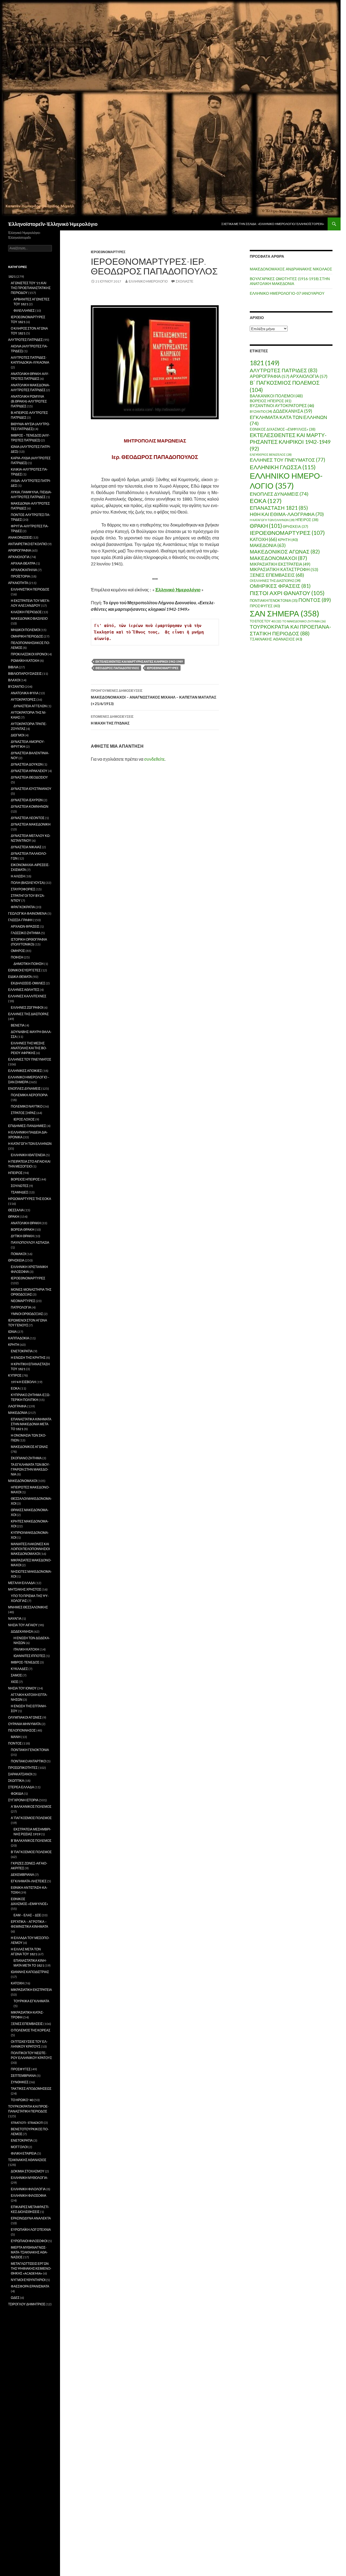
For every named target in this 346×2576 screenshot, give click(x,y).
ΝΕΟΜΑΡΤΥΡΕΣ (23, 1301)
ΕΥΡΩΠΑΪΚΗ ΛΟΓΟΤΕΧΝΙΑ (31, 2230)
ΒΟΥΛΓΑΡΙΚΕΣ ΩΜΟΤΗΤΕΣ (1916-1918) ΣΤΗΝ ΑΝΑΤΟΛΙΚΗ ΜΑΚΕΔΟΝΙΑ (290, 281)
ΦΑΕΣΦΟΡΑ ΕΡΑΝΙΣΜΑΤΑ (30, 2286)
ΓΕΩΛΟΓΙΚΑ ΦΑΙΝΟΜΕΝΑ (27, 913)
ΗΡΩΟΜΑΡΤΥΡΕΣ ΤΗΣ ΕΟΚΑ (30, 1199)
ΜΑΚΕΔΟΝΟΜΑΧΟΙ (278, 558)
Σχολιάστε (184, 281)
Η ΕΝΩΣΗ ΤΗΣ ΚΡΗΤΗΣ (28, 1358)
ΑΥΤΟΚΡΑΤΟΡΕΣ (23, 700)
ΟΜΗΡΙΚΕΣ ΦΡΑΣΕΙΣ (280, 586)
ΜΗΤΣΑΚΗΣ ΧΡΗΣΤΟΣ (25, 1589)
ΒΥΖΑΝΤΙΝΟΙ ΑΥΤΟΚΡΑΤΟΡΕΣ (282, 406)
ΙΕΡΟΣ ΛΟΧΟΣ (24, 1119)
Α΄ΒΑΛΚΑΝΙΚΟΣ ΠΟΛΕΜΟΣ (31, 1807)
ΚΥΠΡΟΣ (15, 1375)
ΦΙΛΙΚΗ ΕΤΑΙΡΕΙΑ (24, 2153)
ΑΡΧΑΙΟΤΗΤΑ (18, 583)
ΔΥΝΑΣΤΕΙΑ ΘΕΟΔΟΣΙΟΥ (29, 777)
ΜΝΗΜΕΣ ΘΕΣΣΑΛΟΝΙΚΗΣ (28, 1607)
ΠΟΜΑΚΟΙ (18, 1254)
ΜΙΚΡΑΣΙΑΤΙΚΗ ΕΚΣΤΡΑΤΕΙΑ (280, 564)
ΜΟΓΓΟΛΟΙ (19, 2147)
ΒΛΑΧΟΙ (14, 680)
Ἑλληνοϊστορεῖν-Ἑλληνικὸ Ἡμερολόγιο (53, 224)
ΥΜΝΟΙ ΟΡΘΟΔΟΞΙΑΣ (27, 1314)
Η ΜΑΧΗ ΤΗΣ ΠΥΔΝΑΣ (112, 720)
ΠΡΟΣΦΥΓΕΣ (265, 606)
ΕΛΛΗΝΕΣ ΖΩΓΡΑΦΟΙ (27, 1007)
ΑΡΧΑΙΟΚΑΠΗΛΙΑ (24, 570)
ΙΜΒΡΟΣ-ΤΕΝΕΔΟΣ (25, 1662)
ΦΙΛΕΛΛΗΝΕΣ (24, 311)
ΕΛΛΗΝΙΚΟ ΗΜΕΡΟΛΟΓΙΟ (148, 281)
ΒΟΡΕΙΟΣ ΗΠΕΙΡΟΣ (271, 401)
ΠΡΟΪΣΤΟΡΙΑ (20, 576)
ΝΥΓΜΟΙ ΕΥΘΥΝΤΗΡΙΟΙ (28, 2280)
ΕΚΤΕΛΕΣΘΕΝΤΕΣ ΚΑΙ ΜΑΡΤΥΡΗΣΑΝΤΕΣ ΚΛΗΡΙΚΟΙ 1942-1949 (139, 661)
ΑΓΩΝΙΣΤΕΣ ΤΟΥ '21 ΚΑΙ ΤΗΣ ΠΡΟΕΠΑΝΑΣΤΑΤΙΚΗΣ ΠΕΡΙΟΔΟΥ (31, 288)
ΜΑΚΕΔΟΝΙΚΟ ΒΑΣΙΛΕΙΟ (29, 618)
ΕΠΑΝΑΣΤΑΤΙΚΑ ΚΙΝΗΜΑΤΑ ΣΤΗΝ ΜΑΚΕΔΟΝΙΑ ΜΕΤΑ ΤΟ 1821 (31, 1424)
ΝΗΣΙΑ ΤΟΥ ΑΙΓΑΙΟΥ (23, 1625)
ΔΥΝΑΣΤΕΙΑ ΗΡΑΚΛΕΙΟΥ (29, 771)
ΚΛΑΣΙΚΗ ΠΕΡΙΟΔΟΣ (26, 612)
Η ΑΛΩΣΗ (18, 876)
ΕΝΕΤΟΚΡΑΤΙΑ (22, 1351)
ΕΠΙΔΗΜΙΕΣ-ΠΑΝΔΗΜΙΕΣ (27, 1126)
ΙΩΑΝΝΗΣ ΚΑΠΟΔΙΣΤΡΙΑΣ (30, 1972)
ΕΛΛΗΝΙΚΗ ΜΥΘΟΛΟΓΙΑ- (29, 2178)
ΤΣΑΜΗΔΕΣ (19, 1192)
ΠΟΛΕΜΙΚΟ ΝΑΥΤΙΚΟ (27, 1106)
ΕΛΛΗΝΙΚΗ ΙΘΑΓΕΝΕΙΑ (28, 1155)
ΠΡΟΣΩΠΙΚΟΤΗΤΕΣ (23, 1768)
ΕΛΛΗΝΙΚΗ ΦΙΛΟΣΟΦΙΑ (29, 2196)
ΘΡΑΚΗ (266, 526)
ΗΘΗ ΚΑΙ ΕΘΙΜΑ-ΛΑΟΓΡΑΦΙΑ (287, 514)
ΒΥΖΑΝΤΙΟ (261, 412)
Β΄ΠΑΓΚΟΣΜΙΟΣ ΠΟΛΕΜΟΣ (31, 1852)
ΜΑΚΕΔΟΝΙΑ (268, 545)
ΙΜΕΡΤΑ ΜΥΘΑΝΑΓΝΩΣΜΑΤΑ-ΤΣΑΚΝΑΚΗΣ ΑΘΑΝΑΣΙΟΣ (29, 2252)
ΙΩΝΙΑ (12, 1332)
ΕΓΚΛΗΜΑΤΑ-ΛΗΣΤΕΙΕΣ (29, 1881)
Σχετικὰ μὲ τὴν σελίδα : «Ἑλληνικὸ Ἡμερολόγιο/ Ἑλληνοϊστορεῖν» (273, 224)
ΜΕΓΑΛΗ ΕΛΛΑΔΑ (21, 1583)
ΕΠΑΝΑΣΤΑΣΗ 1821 (279, 508)
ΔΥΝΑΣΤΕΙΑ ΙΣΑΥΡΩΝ (27, 800)
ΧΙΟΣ (14, 1682)
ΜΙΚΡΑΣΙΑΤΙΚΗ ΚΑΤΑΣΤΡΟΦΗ (284, 569)
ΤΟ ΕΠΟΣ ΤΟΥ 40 (266, 621)
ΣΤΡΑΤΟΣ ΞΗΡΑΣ (23, 1113)
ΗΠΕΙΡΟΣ (307, 520)
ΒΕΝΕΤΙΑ (18, 1025)
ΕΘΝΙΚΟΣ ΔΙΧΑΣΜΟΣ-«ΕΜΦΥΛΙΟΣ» (283, 429)
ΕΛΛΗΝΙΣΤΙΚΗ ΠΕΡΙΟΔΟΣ (30, 589)
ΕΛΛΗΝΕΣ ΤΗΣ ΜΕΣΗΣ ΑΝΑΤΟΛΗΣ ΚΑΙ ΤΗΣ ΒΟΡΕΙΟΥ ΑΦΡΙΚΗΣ (29, 1048)
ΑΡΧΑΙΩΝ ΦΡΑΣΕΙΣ (25, 926)
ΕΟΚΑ (266, 501)
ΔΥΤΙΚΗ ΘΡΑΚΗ (22, 1236)
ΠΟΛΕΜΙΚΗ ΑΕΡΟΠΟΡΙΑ (29, 1095)
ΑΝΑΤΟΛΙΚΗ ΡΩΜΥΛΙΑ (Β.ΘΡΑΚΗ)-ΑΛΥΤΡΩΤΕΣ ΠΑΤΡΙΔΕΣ (29, 401)
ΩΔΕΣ (15, 2298)
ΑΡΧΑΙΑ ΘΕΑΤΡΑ (23, 563)
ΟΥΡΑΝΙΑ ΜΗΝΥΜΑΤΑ (24, 1724)
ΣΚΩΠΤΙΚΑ (16, 1781)
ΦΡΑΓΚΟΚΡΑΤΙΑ (23, 907)
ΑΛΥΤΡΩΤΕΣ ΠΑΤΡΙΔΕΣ (284, 370)
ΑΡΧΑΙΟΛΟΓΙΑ (309, 376)
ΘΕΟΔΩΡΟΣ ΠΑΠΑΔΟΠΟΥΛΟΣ (117, 668)
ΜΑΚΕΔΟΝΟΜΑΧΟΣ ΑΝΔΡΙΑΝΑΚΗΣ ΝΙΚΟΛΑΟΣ (291, 269)
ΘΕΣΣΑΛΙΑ (16, 1210)
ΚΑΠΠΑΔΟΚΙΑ (19, 1338)
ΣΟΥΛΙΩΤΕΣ (20, 1186)
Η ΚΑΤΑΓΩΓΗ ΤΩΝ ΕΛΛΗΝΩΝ (272, 520)
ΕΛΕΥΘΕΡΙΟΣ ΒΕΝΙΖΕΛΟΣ (271, 455)
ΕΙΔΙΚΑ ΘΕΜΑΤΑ (20, 977)
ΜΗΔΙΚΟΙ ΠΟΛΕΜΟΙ (25, 630)
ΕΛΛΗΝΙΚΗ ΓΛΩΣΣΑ (283, 467)
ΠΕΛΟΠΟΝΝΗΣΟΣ (22, 1730)
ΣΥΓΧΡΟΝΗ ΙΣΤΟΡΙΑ (23, 1800)
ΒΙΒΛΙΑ (13, 667)
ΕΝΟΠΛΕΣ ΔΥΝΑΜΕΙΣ (279, 494)
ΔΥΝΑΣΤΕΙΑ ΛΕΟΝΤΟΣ (28, 818)
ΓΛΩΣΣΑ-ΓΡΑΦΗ (20, 920)
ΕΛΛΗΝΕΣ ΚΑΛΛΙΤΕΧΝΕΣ (27, 996)
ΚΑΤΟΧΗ (263, 539)
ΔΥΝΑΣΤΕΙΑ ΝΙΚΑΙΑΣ (26, 847)
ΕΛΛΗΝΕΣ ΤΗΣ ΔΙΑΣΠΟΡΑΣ (28, 1014)
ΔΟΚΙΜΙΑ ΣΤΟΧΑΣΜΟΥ (28, 2171)
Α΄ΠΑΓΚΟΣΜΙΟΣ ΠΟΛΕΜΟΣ (31, 1818)
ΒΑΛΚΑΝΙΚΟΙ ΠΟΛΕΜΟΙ (276, 396)
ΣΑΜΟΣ (16, 1675)
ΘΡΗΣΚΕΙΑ (295, 526)
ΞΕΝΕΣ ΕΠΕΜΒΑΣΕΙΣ (277, 575)
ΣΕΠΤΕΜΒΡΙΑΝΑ (23, 2076)
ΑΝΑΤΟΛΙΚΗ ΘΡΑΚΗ (26, 1223)
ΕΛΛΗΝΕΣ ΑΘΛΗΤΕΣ (24, 990)
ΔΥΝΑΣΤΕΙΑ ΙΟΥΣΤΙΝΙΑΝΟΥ (31, 789)
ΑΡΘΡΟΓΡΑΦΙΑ (270, 376)
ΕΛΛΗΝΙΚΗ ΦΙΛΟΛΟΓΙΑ (28, 2189)
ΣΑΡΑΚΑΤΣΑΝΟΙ (20, 1774)
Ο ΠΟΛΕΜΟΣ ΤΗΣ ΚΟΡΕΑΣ (31, 2030)
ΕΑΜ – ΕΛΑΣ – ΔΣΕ (27, 1915)
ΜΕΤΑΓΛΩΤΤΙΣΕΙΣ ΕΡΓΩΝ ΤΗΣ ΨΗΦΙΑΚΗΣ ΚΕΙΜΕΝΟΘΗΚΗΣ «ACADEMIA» (31, 2268)
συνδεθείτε (154, 759)
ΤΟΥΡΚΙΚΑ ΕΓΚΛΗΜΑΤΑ (31, 2001)
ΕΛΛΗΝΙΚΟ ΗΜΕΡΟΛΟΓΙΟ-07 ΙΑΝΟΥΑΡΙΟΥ (287, 293)
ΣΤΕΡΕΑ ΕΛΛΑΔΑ (21, 1787)
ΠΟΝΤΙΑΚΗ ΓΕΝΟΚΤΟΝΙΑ (274, 601)
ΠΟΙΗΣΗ (17, 957)
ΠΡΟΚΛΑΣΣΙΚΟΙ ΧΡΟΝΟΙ (29, 654)
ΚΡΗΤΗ (288, 540)
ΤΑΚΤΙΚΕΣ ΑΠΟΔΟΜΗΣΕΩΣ (31, 2089)
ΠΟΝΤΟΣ (315, 600)
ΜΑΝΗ (16, 1737)
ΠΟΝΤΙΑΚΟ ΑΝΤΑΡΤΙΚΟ (28, 1761)
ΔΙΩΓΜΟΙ (17, 735)
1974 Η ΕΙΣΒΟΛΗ (23, 1382)
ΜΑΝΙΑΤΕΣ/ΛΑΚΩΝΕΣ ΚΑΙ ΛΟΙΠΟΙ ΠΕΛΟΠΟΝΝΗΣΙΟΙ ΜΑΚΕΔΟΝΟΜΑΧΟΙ (30, 1549)
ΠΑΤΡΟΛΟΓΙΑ (21, 1307)
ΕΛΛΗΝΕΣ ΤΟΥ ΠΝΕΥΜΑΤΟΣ (287, 460)
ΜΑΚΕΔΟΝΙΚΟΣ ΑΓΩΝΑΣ (285, 551)
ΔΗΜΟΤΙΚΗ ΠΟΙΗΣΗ (29, 964)
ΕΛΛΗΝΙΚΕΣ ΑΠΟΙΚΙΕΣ (25, 1071)
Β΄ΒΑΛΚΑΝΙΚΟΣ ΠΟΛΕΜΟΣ (31, 1841)
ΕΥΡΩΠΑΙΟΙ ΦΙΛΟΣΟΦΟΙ (29, 2241)
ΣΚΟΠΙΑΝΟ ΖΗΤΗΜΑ (26, 1458)
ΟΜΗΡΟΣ (18, 951)
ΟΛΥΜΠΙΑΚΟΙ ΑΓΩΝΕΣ (25, 1717)
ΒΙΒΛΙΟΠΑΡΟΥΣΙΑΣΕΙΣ (25, 674)
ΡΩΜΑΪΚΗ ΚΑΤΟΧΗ (25, 661)
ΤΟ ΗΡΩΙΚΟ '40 (22, 2100)
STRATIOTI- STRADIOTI (27, 2123)
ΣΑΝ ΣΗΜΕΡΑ (285, 613)
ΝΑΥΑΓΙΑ (15, 1619)
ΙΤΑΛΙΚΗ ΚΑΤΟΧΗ (26, 1649)
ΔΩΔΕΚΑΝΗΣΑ (293, 411)
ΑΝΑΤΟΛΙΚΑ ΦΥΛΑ (25, 693)
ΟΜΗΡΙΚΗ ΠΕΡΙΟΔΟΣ (27, 636)
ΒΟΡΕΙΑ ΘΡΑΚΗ (23, 1230)
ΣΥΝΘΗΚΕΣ (20, 2082)
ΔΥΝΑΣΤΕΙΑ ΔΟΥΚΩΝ (27, 764)
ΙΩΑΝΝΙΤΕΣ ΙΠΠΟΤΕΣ (29, 1656)
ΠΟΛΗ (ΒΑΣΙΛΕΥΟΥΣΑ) (28, 883)
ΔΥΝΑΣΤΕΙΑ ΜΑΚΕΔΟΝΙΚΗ (31, 824)
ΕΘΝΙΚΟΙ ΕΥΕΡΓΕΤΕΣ (24, 970)
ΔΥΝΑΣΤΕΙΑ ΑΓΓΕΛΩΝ (30, 706)
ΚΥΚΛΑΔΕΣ (19, 1669)
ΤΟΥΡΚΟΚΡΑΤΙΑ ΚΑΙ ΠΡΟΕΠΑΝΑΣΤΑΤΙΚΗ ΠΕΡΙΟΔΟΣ (290, 630)
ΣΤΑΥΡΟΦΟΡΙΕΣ (23, 889)
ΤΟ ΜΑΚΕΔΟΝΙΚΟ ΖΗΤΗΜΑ (304, 621)
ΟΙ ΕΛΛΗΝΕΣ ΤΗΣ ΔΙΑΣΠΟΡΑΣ (275, 581)
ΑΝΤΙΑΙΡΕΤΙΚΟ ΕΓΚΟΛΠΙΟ (28, 544)
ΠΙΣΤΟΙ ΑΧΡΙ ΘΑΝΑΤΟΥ (287, 593)
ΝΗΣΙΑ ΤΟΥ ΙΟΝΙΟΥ (22, 1688)
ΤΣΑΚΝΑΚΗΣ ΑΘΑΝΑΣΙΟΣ (276, 639)
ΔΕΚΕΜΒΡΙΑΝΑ (22, 1875)
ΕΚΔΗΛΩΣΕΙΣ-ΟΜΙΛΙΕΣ (28, 983)
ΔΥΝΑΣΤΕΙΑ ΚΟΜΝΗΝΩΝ (30, 806)
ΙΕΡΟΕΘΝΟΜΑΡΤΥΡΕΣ (108, 252)
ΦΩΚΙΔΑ (17, 1794)
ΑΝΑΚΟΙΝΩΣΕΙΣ (20, 537)
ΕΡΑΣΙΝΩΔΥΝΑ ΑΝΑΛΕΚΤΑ (31, 2218)
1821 (265, 363)
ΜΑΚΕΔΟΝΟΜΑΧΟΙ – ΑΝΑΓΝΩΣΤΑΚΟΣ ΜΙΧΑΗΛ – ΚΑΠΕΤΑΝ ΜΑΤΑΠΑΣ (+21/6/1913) (154, 697)
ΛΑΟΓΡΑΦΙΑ (17, 1406)
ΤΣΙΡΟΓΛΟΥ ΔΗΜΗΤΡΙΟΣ (27, 2304)
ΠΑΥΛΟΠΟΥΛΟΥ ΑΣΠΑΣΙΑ (30, 1242)
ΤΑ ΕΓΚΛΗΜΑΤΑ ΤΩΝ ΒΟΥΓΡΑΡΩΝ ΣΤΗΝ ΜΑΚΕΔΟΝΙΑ (30, 1469)
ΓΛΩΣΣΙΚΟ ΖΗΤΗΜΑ (26, 933)
